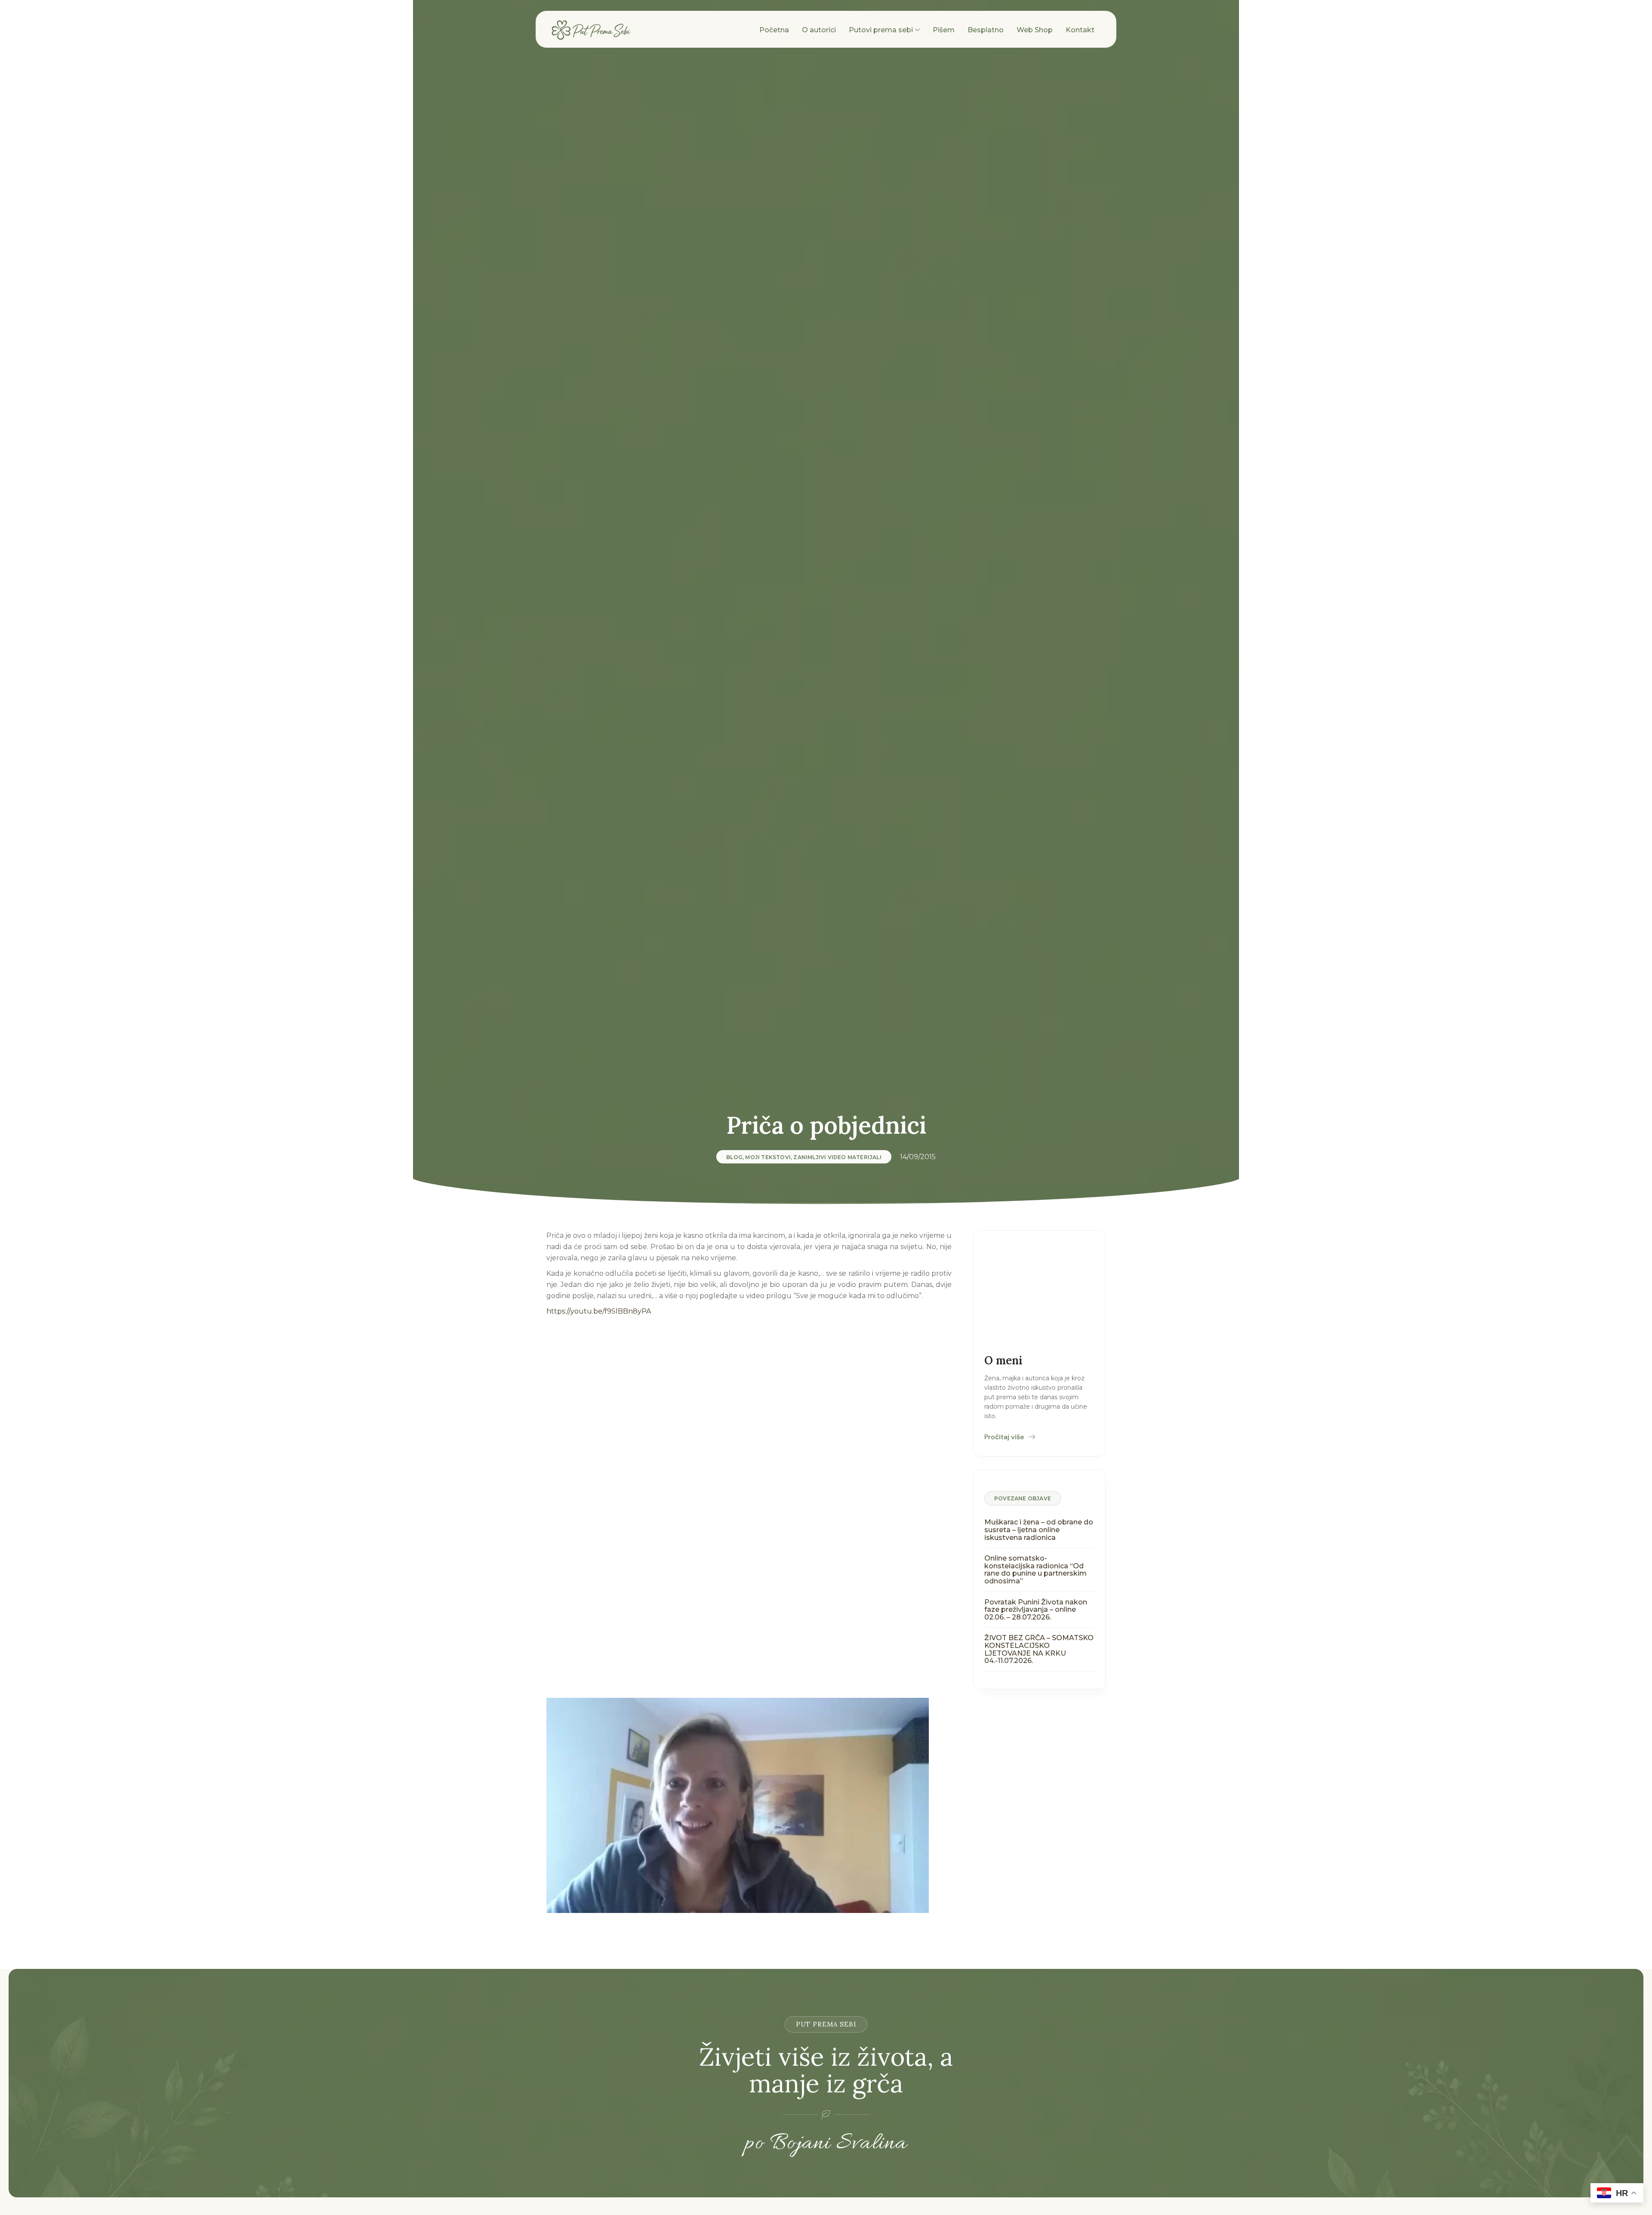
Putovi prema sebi (881, 30)
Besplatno (986, 30)
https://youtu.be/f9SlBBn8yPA (599, 1311)
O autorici (819, 30)
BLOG (734, 1157)
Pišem (944, 30)
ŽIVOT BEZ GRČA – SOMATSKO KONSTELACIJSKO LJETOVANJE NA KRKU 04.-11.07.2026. (1039, 1649)
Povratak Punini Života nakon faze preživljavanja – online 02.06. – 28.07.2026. (1036, 1610)
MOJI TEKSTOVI (768, 1157)
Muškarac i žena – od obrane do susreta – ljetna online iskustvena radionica (1039, 1530)
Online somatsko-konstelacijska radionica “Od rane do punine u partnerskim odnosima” (1036, 1570)
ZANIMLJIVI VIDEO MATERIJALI (837, 1157)
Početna (774, 30)
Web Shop (1035, 30)
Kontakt (1080, 30)
